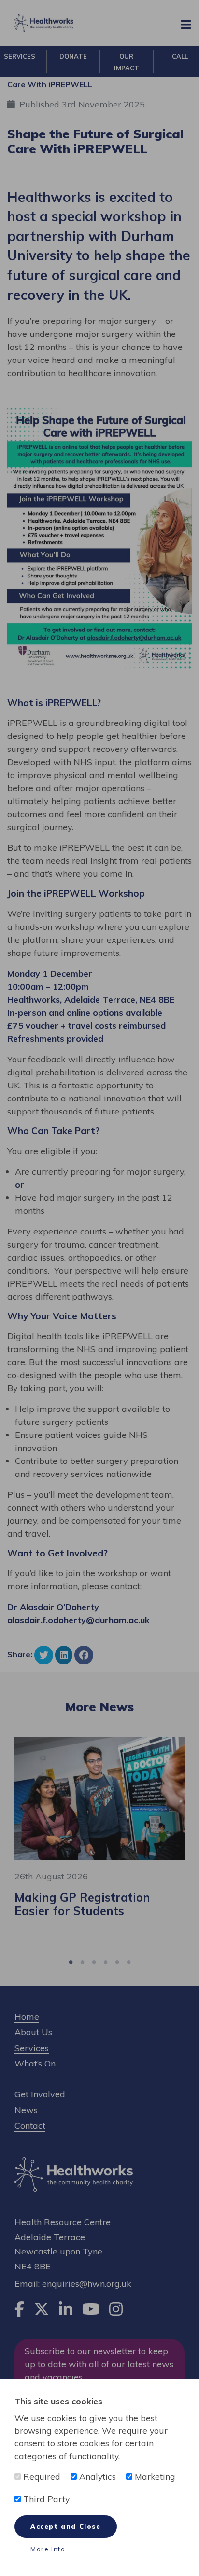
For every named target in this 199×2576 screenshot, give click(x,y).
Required (41, 2476)
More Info (48, 2549)
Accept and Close (66, 2526)
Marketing (154, 2476)
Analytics (96, 2476)
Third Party (45, 2499)
